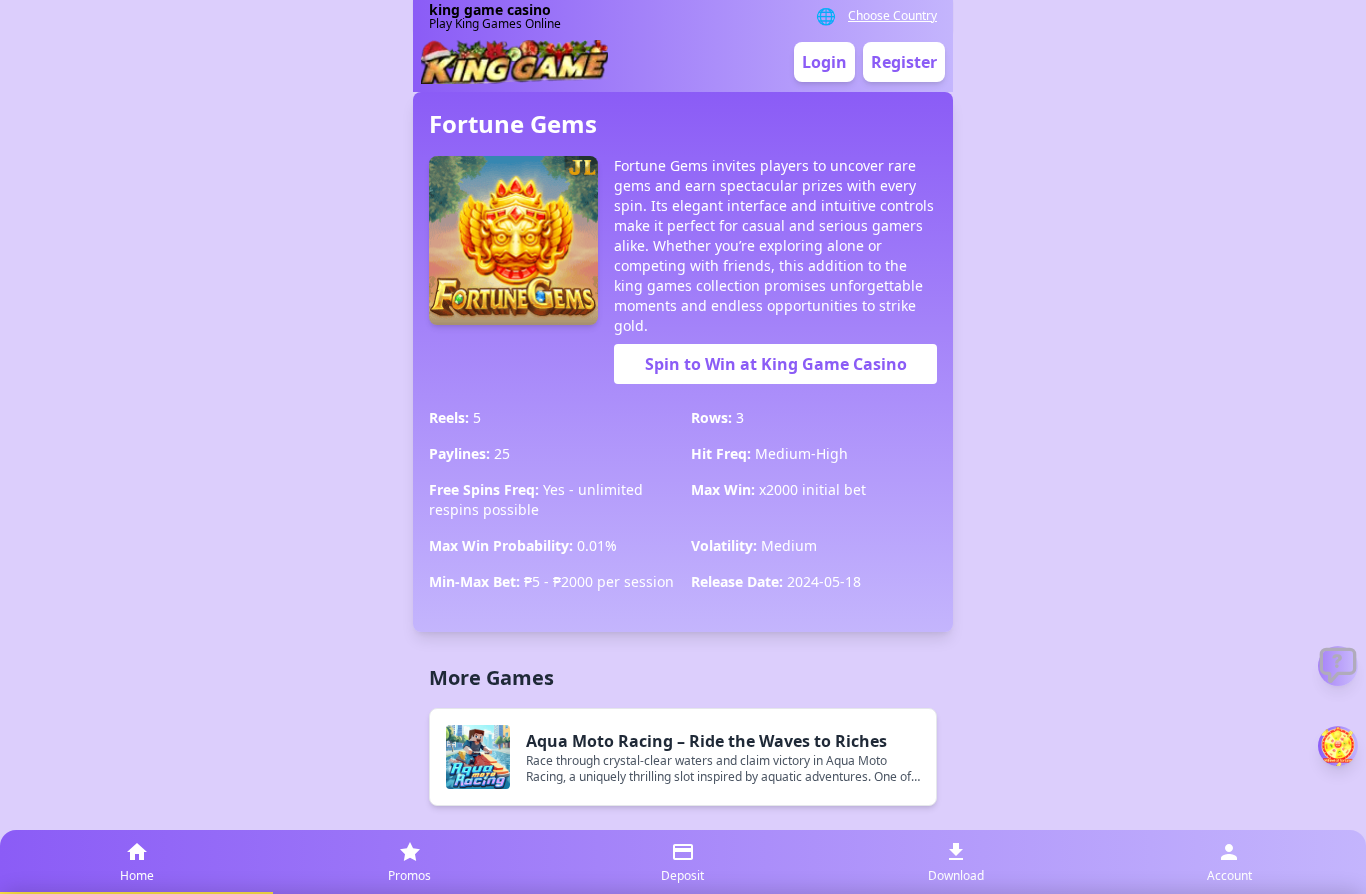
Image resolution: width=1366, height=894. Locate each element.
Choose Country (892, 16)
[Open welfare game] (1338, 746)
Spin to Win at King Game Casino (776, 364)
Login (824, 62)
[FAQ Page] (1338, 666)
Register (904, 62)
